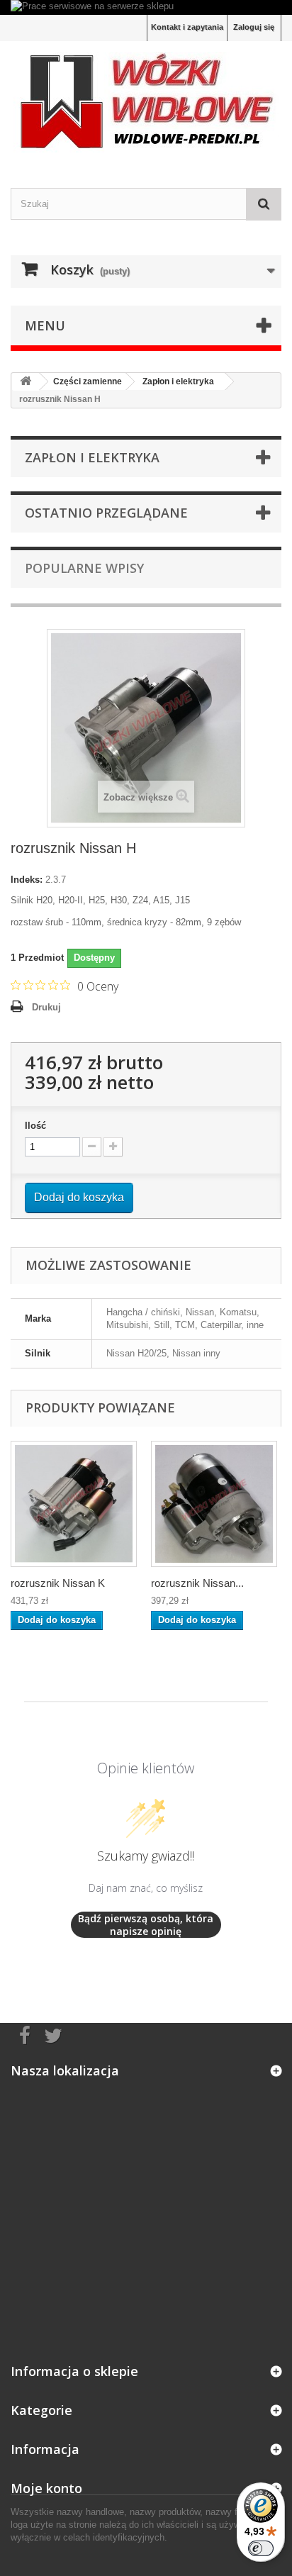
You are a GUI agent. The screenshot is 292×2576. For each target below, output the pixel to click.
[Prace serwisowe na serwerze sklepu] (146, 7)
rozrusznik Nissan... (197, 1583)
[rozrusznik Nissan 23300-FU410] (74, 1504)
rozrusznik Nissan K (58, 1583)
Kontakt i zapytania (187, 27)
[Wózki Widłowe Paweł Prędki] (146, 102)
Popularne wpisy (84, 568)
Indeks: (27, 880)
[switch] (261, 2548)
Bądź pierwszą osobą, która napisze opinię (146, 1925)
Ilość (35, 1126)
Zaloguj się (254, 27)
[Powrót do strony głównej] (26, 382)
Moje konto (46, 2488)
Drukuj (46, 1007)
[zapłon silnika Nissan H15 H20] (214, 1504)
